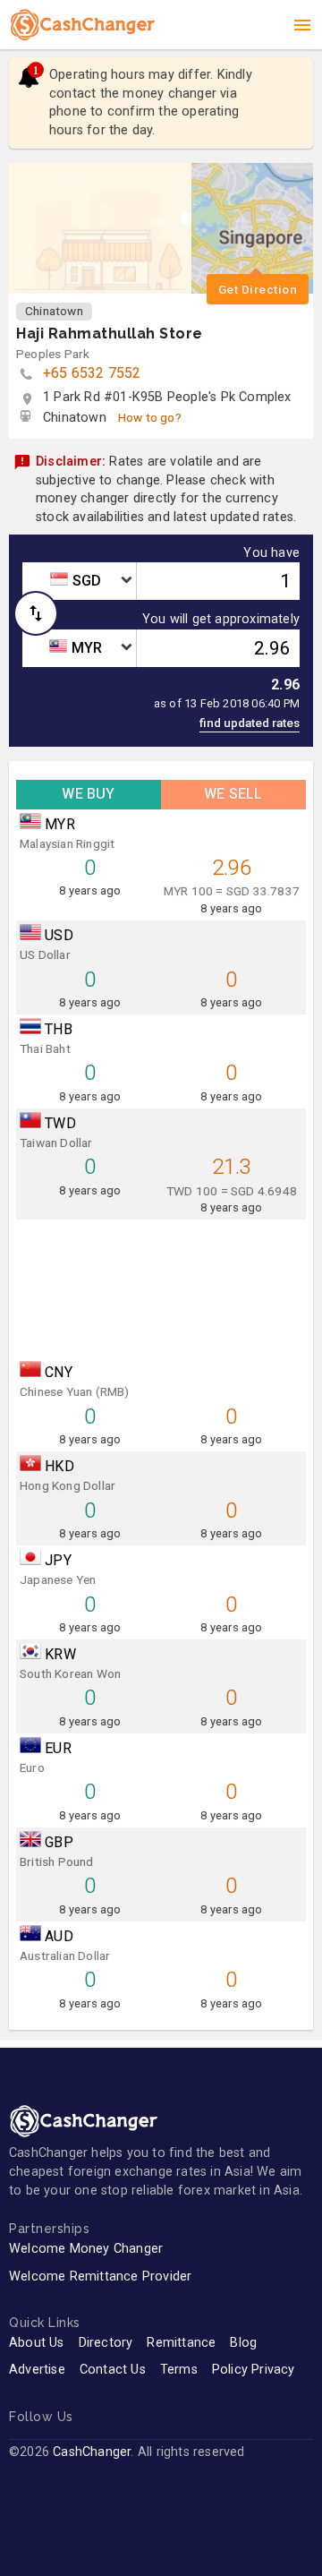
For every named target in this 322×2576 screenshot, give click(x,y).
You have (271, 553)
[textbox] (79, 581)
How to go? (150, 417)
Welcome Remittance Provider (100, 2276)
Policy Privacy (254, 2370)
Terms (179, 2370)
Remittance (181, 2343)
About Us (37, 2343)
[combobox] (79, 581)
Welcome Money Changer (86, 2249)
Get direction (258, 289)
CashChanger (92, 2452)
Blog (243, 2343)
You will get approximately (221, 620)
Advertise (37, 2370)
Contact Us (113, 2370)
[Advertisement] (161, 1285)
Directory (106, 2343)
